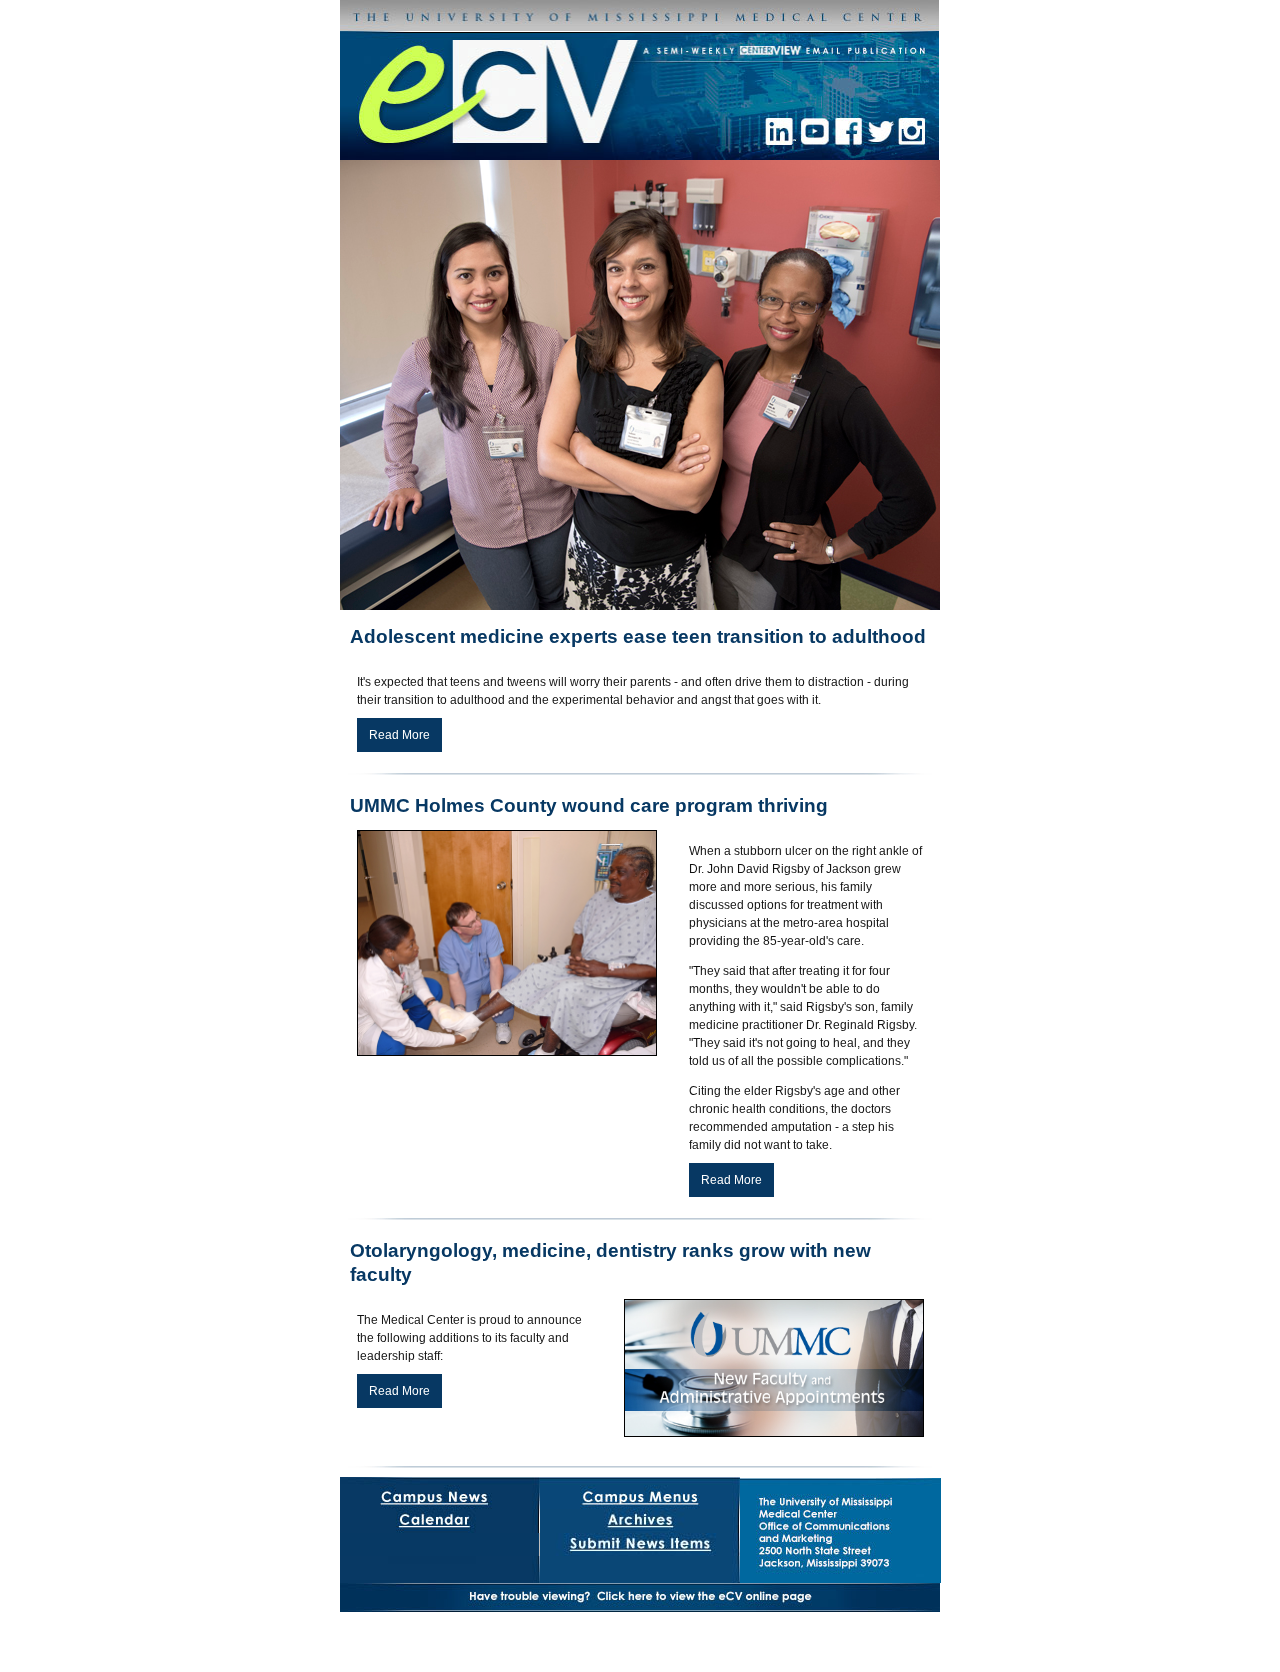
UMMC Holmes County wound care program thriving (589, 805)
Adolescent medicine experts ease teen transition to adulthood (638, 636)
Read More (399, 735)
